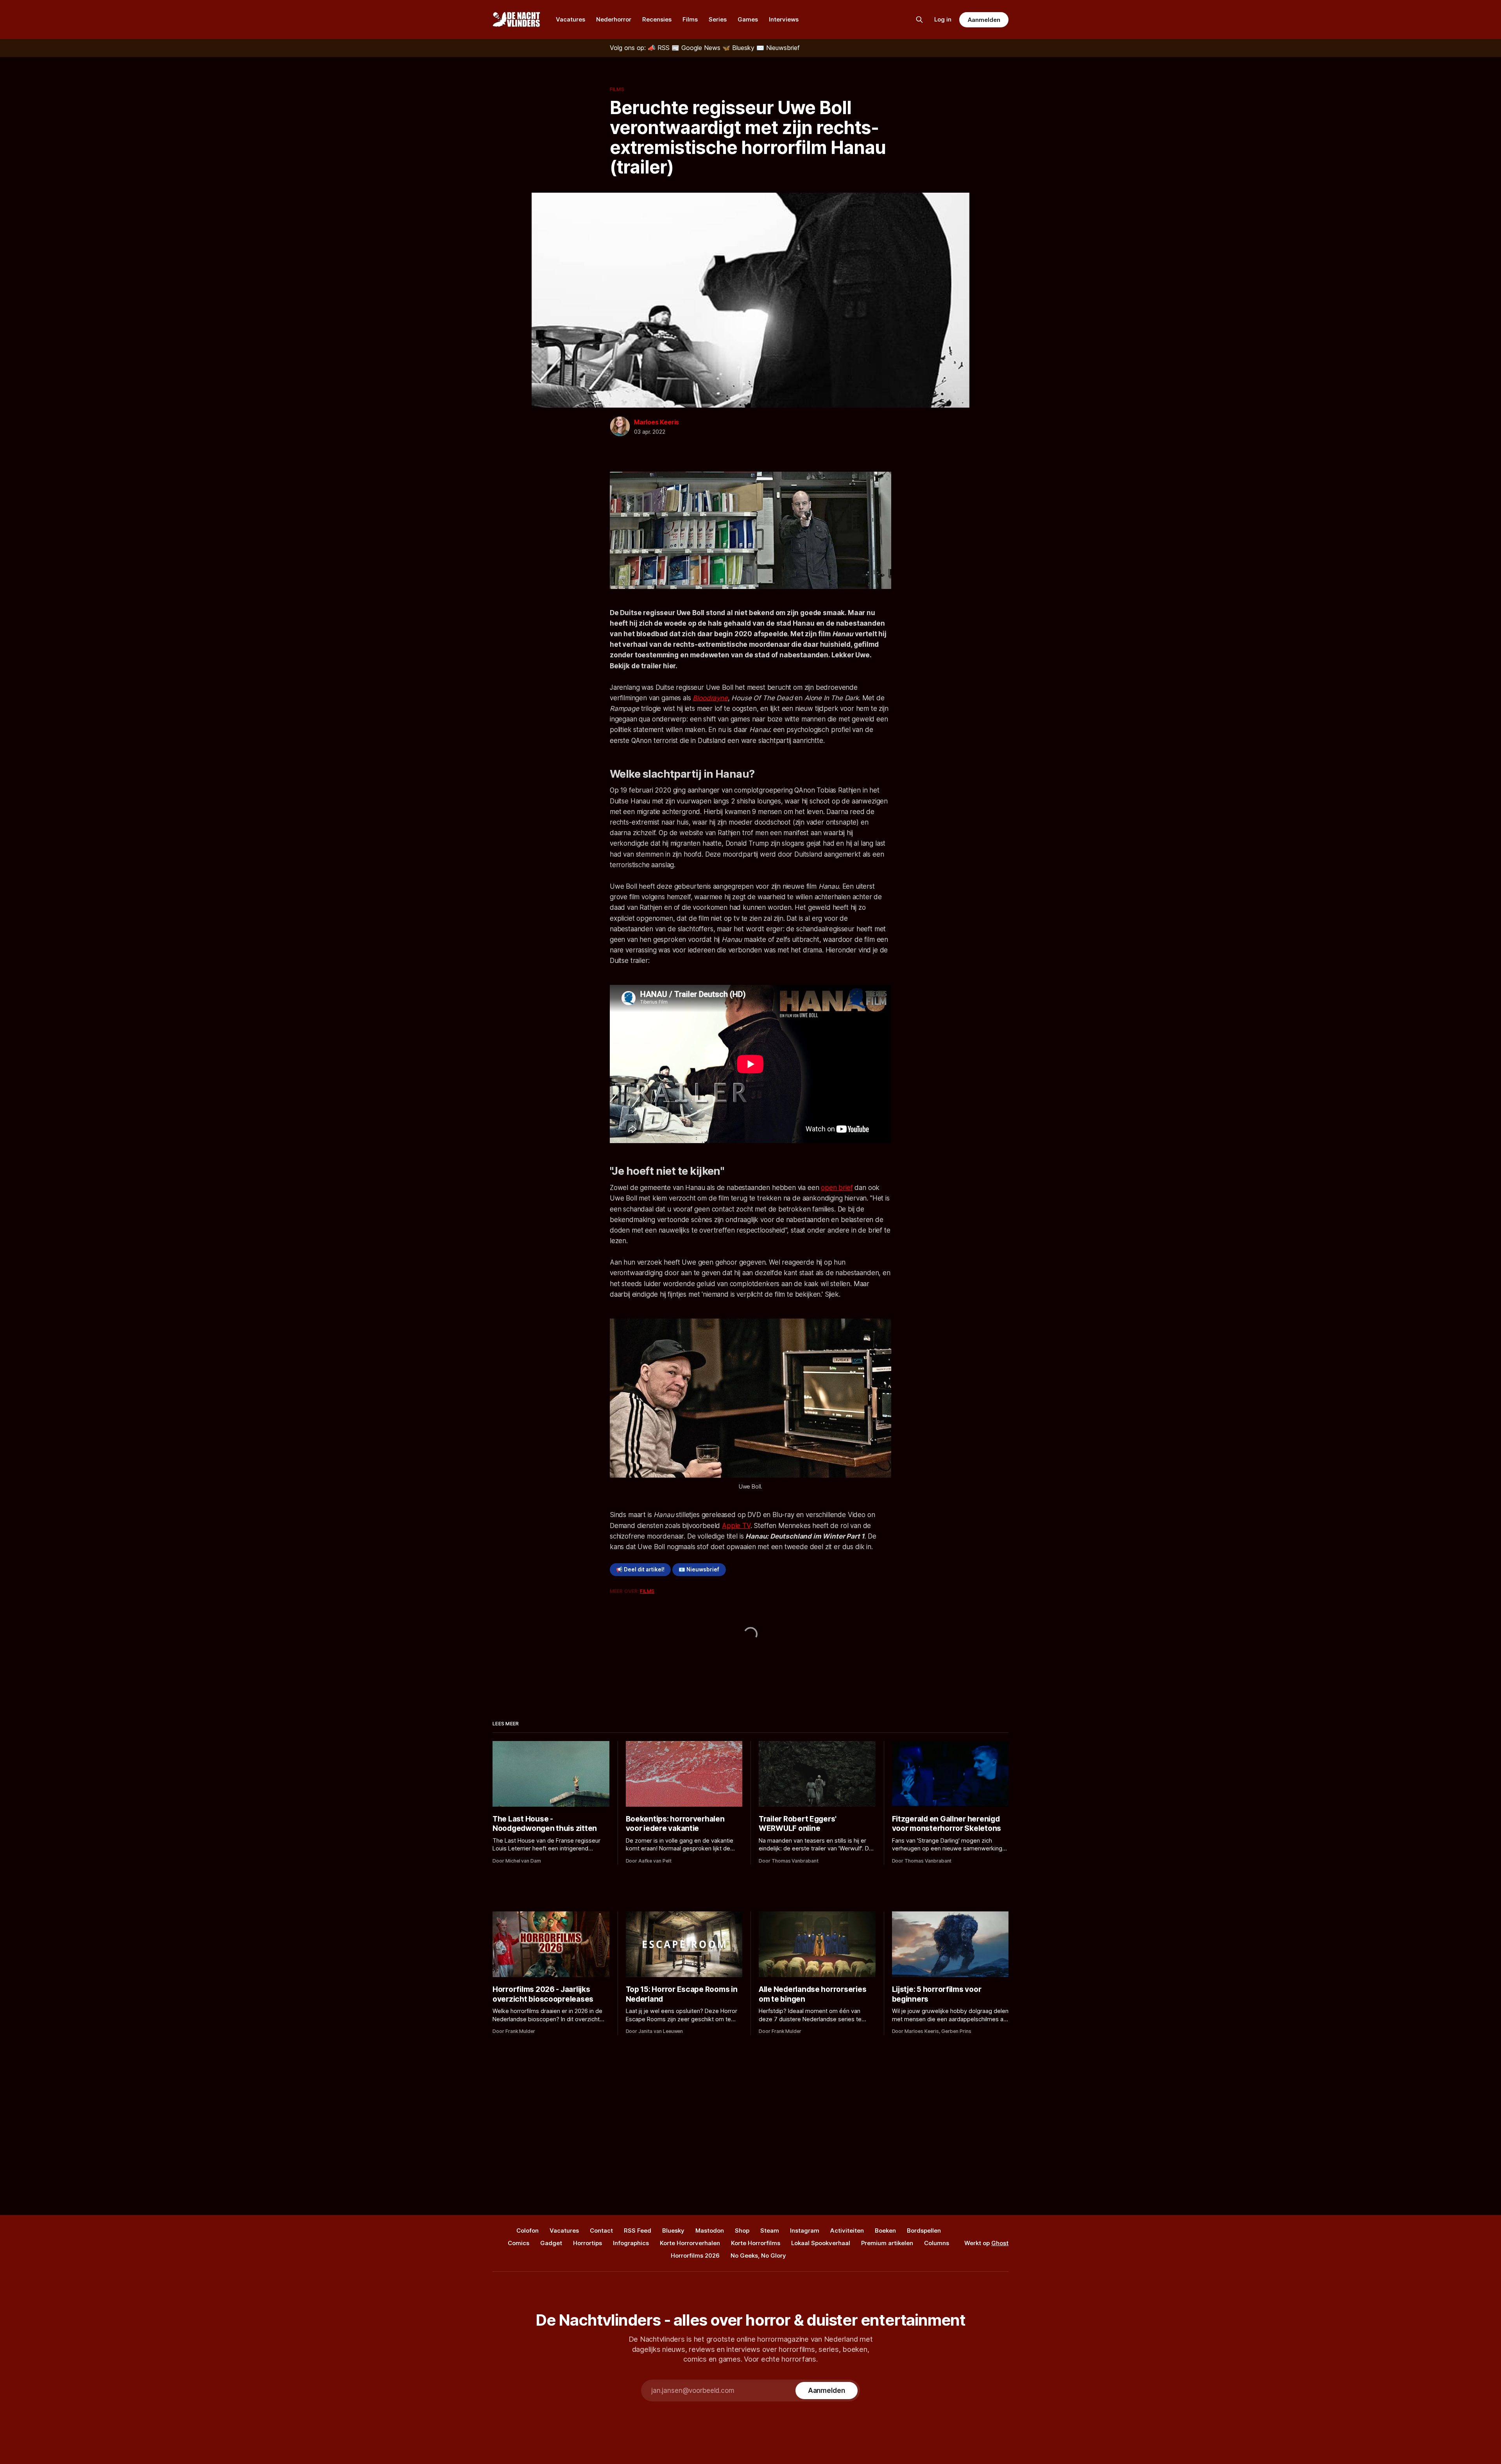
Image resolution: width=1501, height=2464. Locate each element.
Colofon (527, 2230)
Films (690, 19)
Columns (937, 2243)
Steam (770, 2230)
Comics (519, 2243)
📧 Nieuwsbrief (699, 1569)
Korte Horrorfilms (756, 2243)
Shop (742, 2230)
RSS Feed (638, 2230)
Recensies (657, 19)
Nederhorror (614, 19)
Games (748, 19)
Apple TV (736, 1526)
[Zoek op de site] (919, 20)
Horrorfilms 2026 (695, 2256)
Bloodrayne (710, 698)
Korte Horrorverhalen (690, 2243)
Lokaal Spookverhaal (821, 2243)
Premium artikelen (887, 2243)
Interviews (784, 19)
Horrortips (588, 2243)
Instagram (805, 2230)
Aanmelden (984, 20)
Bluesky (673, 2230)
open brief (837, 1188)
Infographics (631, 2243)
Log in (943, 19)
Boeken (885, 2230)
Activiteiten (847, 2230)
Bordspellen (924, 2230)
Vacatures (570, 19)
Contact (601, 2230)
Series (718, 19)
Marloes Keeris (656, 422)
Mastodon (710, 2230)
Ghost (1000, 2243)
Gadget (551, 2243)
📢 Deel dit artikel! (640, 1569)
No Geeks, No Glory (758, 2256)
